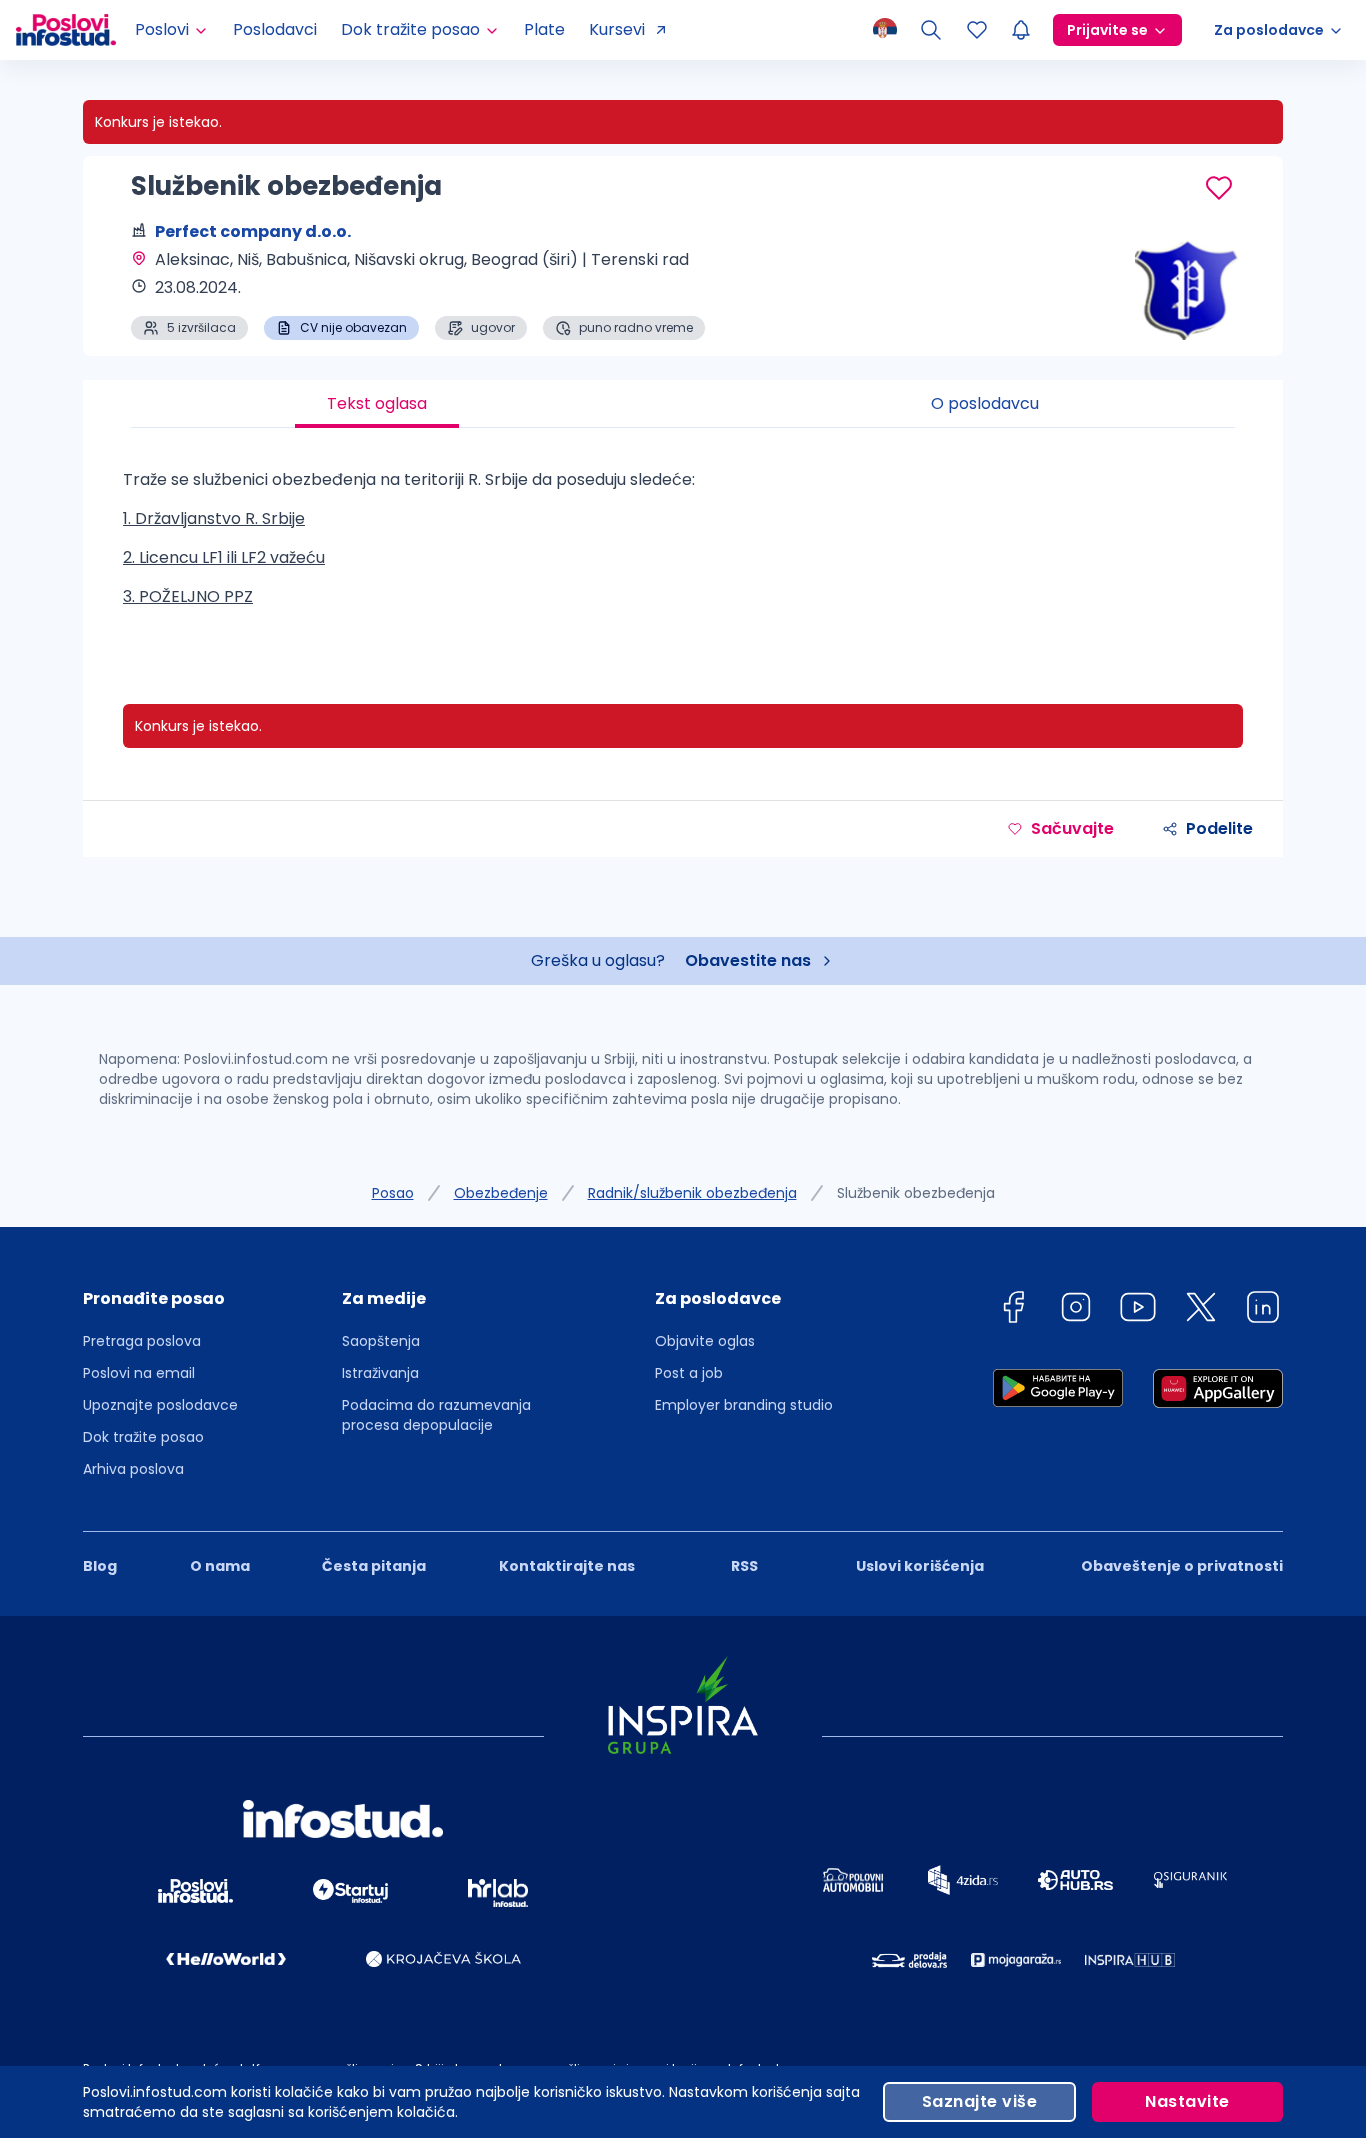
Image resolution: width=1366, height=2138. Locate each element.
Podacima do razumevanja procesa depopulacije (436, 1415)
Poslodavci (275, 29)
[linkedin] (1263, 1310)
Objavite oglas (705, 1341)
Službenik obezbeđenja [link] (916, 1193)
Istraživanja (380, 1373)
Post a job (689, 1373)
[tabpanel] (683, 546)
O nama (220, 1566)
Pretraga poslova (142, 1341)
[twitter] (1201, 1310)
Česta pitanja (374, 1566)
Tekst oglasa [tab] (377, 403)
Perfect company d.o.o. (253, 231)
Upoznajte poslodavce (160, 1405)
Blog (100, 1566)
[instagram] (1076, 1310)
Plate (544, 29)
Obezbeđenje (501, 1193)
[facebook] (1013, 1310)
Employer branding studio (744, 1405)
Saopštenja (381, 1341)
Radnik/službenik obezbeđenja (692, 1193)
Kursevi (617, 29)
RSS (744, 1566)
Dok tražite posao (143, 1437)
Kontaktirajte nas (567, 1566)
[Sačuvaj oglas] (1219, 188)
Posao (393, 1193)
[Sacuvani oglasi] (977, 30)
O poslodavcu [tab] (985, 403)
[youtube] (1138, 1310)
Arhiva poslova (133, 1469)
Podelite (1219, 828)
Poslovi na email (139, 1373)
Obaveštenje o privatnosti (1182, 1566)
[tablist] (683, 404)
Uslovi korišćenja (920, 1566)
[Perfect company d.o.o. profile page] (1183, 290)
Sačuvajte (1072, 828)
